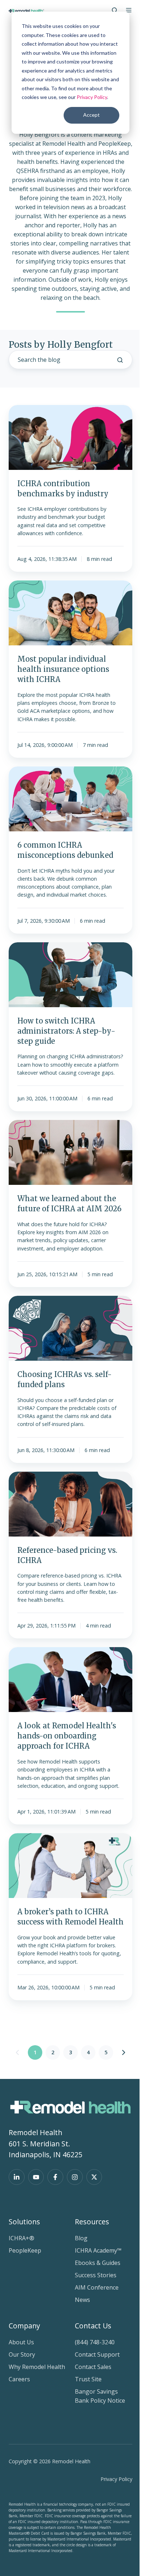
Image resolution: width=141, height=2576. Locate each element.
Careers (19, 2379)
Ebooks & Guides (98, 2263)
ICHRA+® (22, 2238)
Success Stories (96, 2275)
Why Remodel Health (37, 2367)
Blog (81, 2238)
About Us (21, 2342)
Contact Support (97, 2354)
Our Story (22, 2354)
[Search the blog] (120, 360)
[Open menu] (129, 10)
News (82, 2300)
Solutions (24, 2222)
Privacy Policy (92, 97)
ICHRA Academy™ (98, 2250)
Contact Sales (93, 2367)
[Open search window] (115, 10)
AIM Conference (97, 2287)
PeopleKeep (25, 2250)
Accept (91, 115)
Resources (92, 2222)
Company (24, 2326)
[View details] (17, 2177)
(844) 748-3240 (95, 2342)
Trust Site (88, 2379)
